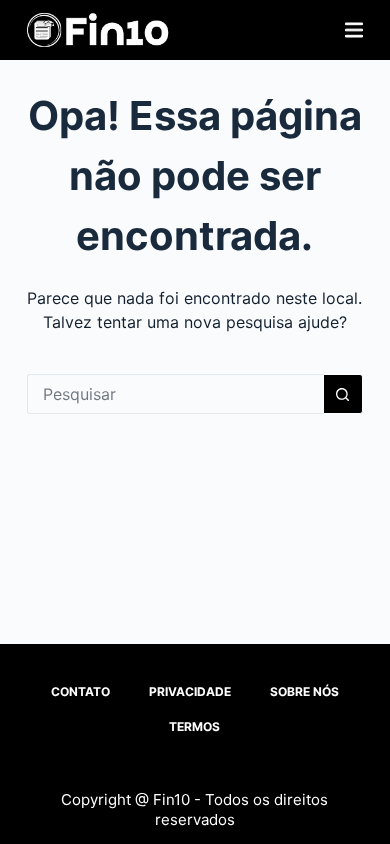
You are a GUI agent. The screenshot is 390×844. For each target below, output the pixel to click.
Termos (194, 726)
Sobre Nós (304, 691)
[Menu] (354, 30)
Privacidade (190, 691)
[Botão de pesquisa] (343, 394)
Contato (80, 691)
